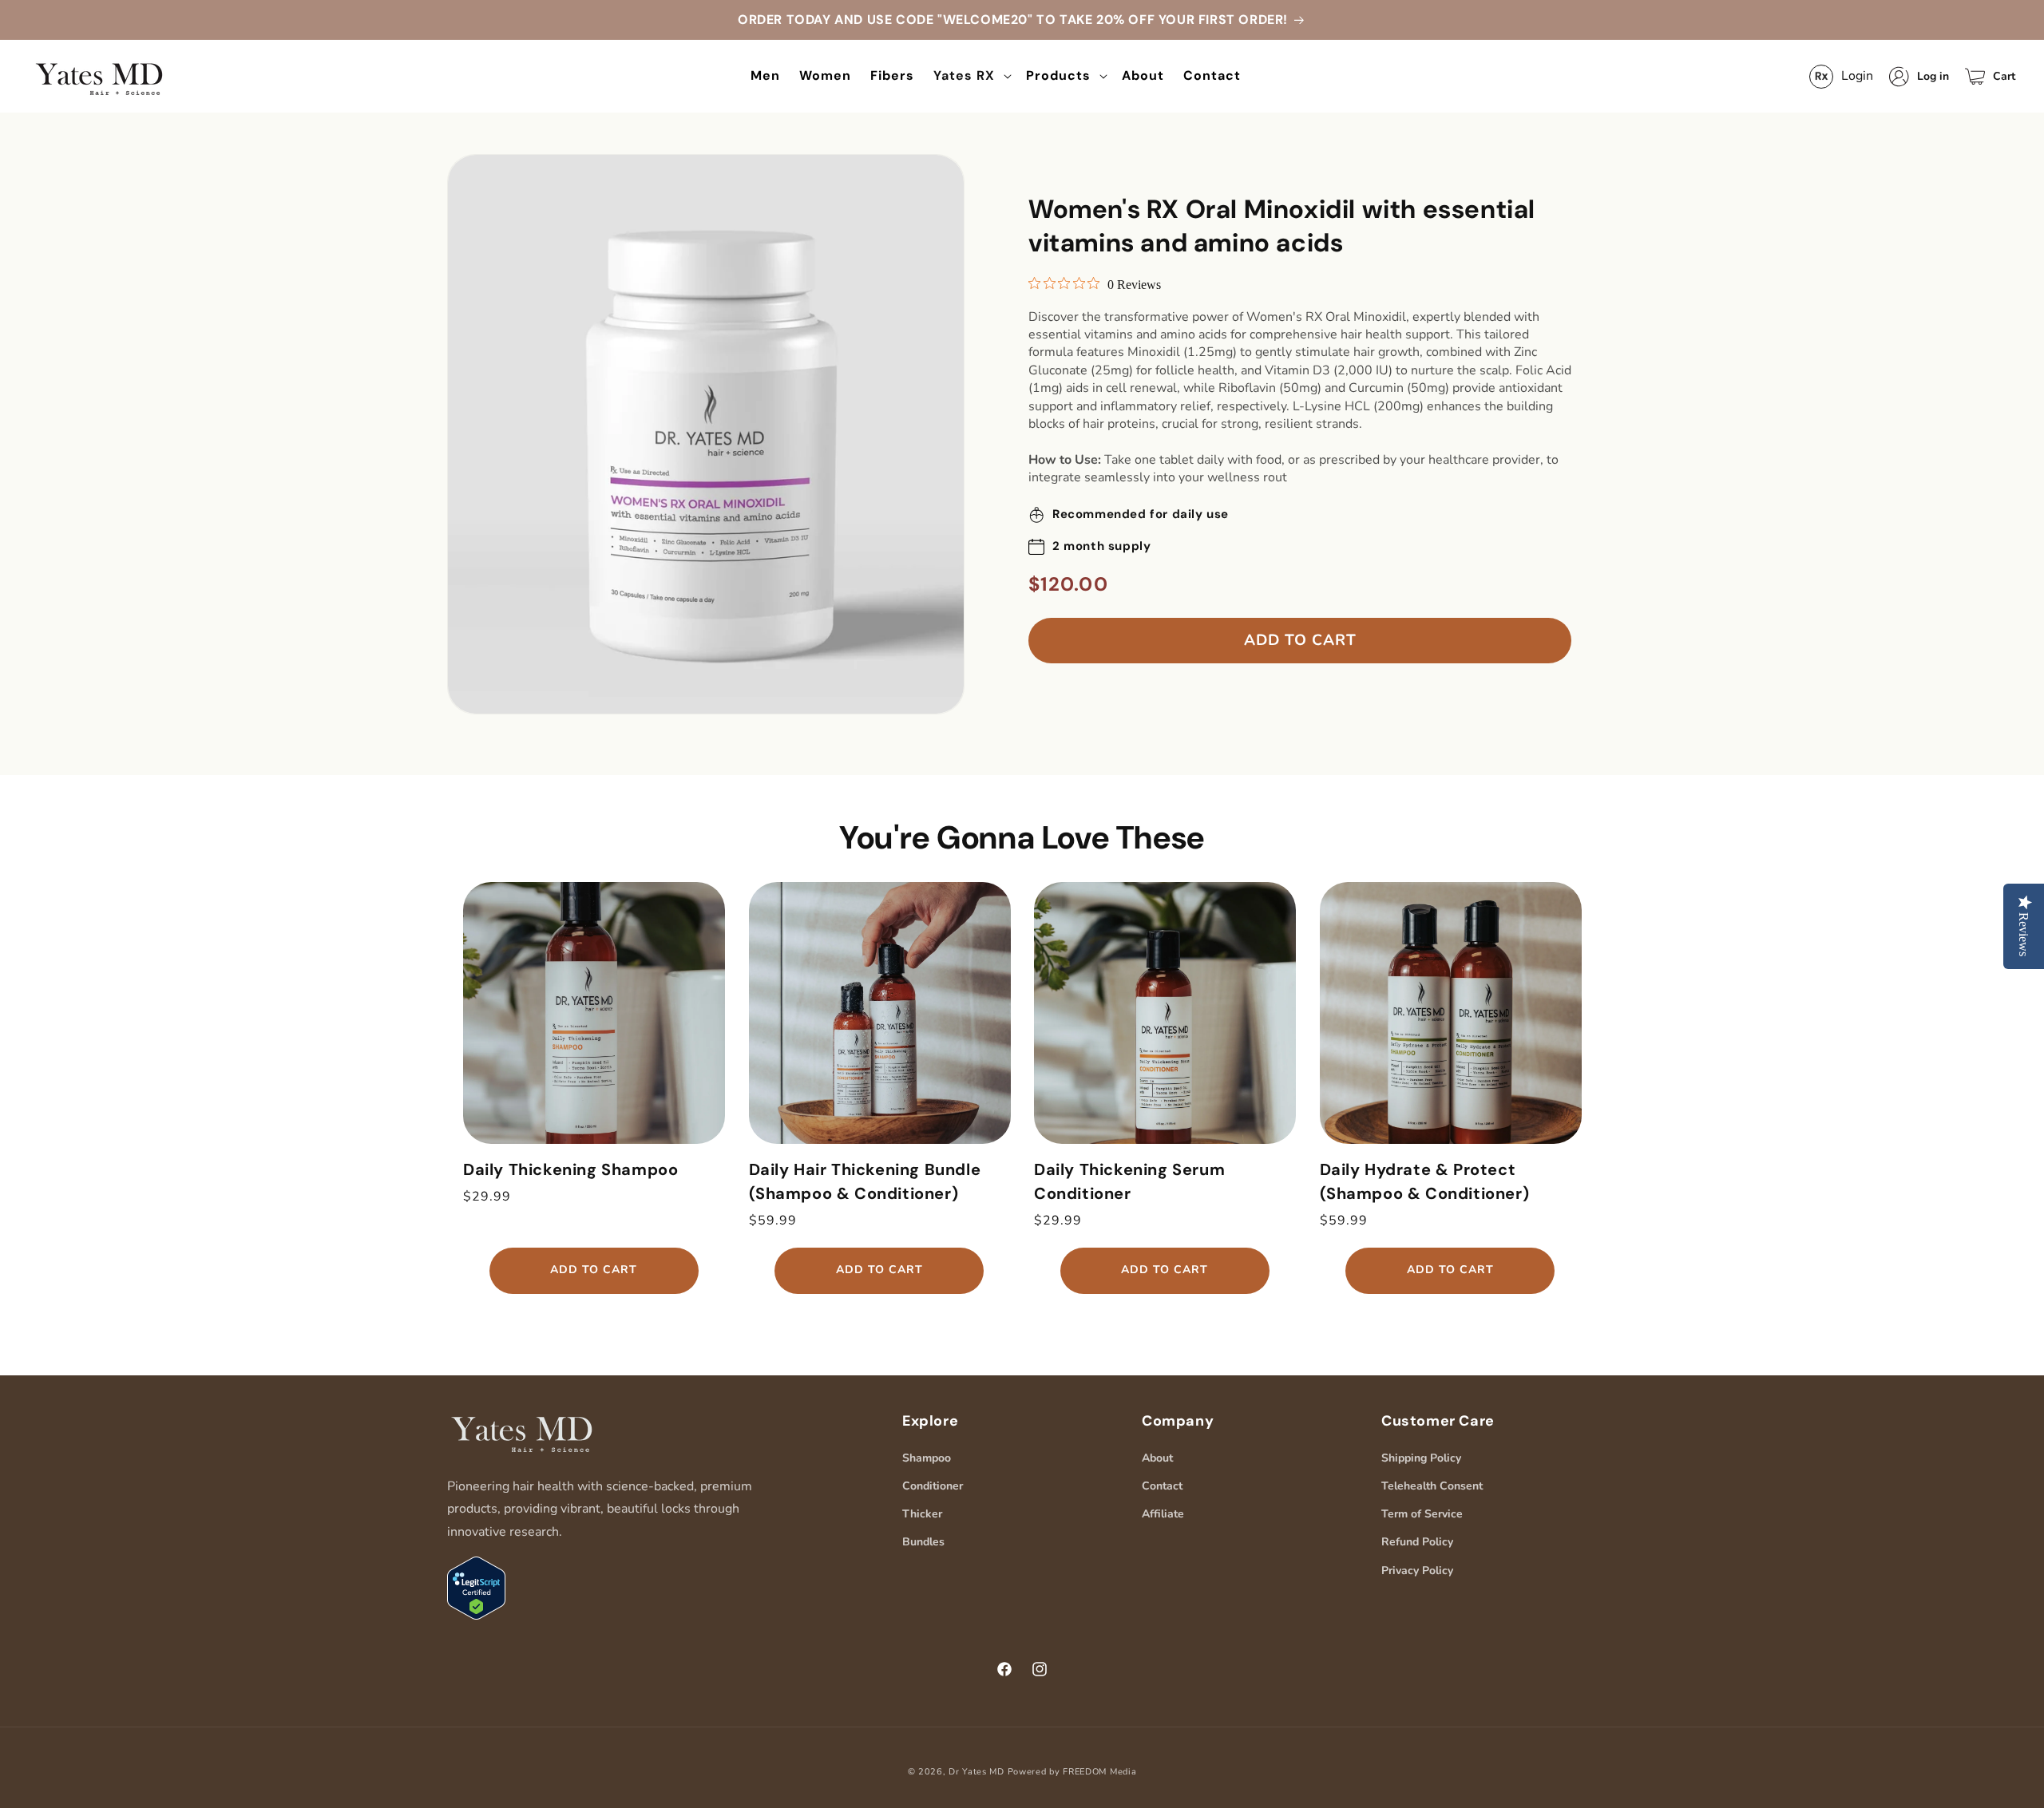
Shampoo (927, 1458)
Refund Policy (1417, 1542)
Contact (1162, 1486)
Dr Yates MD (976, 1772)
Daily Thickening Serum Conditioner (1129, 1181)
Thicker (922, 1514)
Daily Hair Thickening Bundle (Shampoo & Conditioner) (865, 1181)
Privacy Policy (1417, 1571)
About (1157, 1458)
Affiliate (1163, 1514)
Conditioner (933, 1486)
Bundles (923, 1542)
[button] (970, 76)
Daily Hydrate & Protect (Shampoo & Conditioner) (1425, 1181)
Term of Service (1422, 1514)
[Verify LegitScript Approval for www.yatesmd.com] (476, 1616)
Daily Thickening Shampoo (570, 1169)
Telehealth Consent (1432, 1486)
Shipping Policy (1421, 1458)
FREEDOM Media (1099, 1772)
